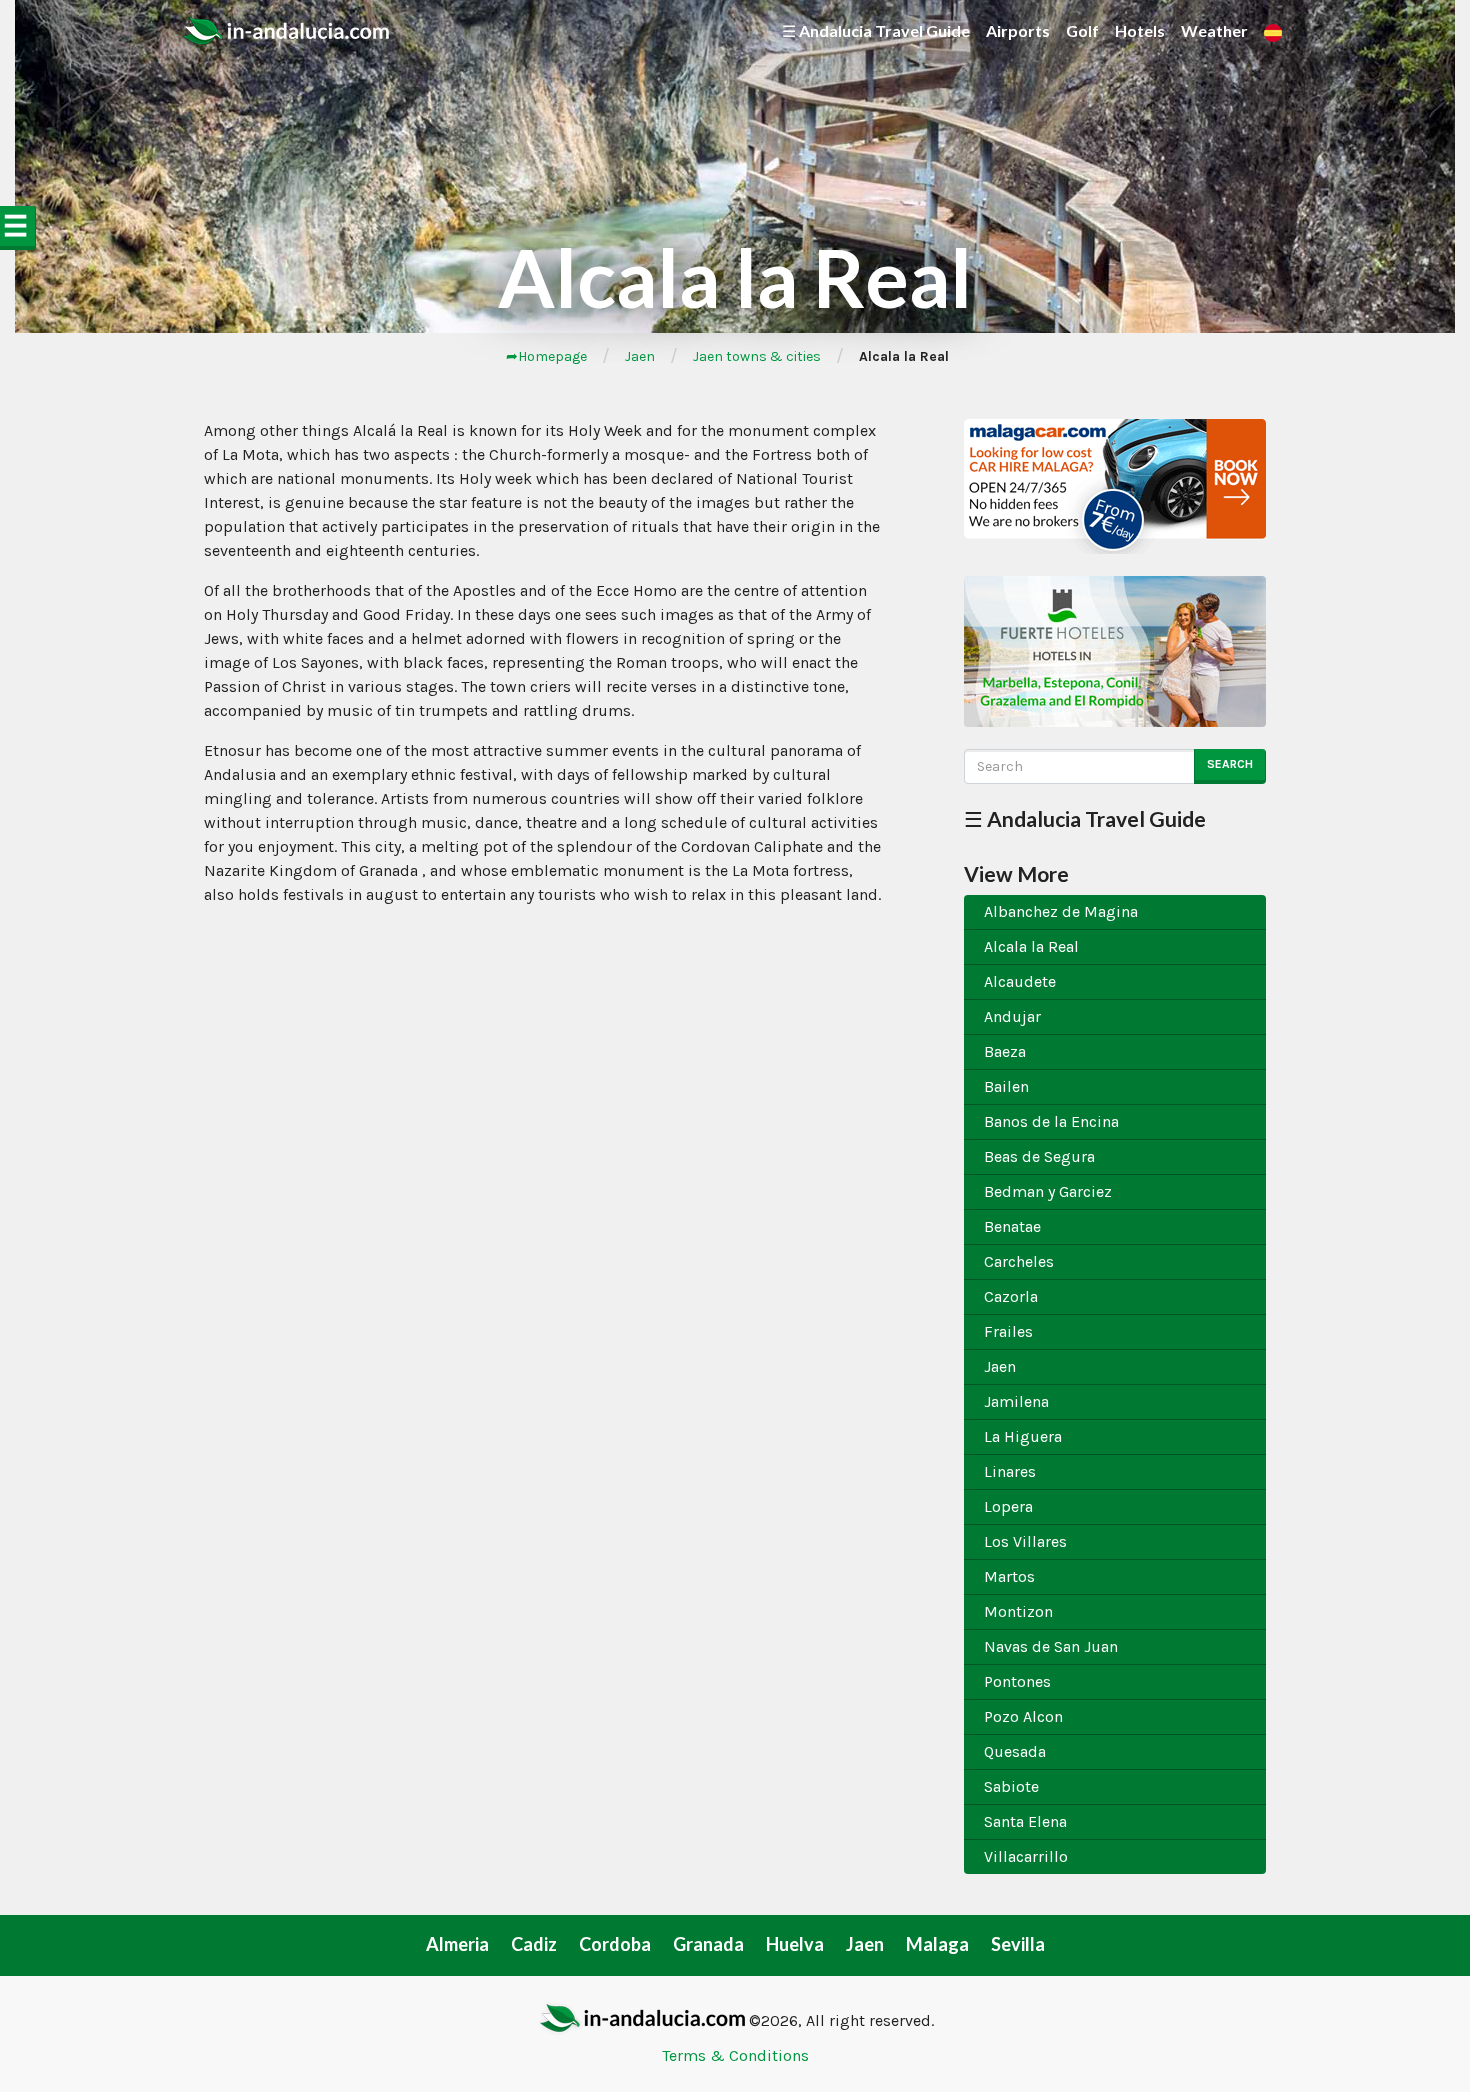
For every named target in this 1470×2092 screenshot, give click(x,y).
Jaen (640, 356)
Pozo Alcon (1023, 1716)
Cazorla (1011, 1296)
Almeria (457, 1944)
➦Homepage (546, 356)
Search (1230, 764)
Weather (1214, 30)
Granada (708, 1944)
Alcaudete (1020, 981)
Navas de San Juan (1051, 1646)
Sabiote (1011, 1786)
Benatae (1012, 1226)
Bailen (1006, 1086)
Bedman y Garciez (1048, 1191)
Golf (1082, 30)
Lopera (1008, 1506)
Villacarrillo (1026, 1856)
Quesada (1015, 1751)
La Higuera (1023, 1436)
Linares (1010, 1471)
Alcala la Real (1031, 946)
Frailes (1008, 1331)
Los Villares (1025, 1541)
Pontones (1017, 1681)
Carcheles (1019, 1261)
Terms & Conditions (735, 2055)
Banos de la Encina (1051, 1121)
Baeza (1005, 1051)
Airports (1018, 30)
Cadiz (534, 1944)
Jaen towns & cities (757, 356)
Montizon (1018, 1611)
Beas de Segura (1039, 1156)
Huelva (795, 1944)
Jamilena (1016, 1401)
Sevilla (1018, 1944)
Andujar (1012, 1016)
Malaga (937, 1944)
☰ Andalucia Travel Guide (876, 30)
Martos (1009, 1576)
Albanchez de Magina (1061, 911)
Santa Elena (1025, 1821)
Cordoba (615, 1944)
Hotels (1140, 30)
